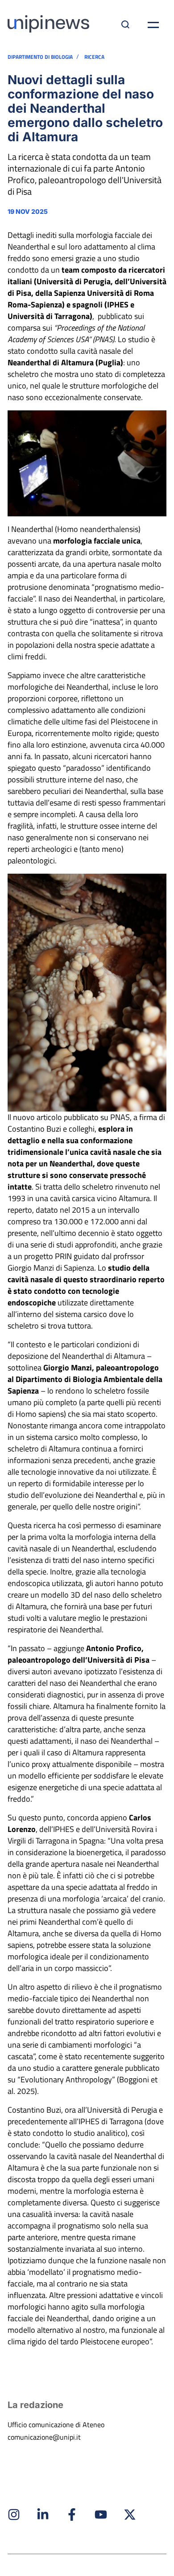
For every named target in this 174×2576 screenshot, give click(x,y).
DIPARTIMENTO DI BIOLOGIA (40, 57)
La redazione (35, 2405)
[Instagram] (14, 2515)
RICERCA (94, 57)
